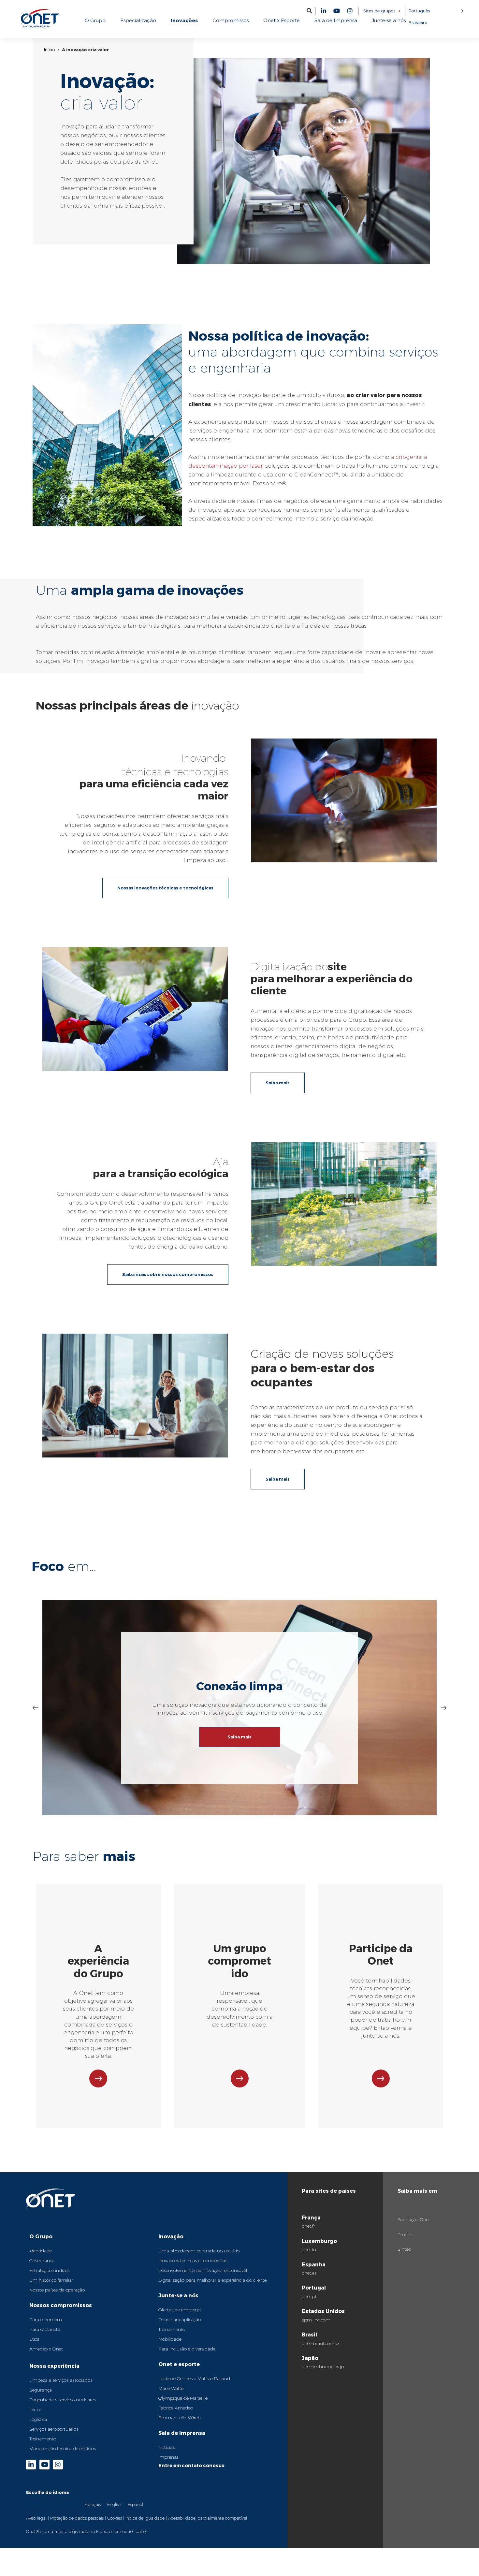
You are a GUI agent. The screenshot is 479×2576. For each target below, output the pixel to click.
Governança (42, 2261)
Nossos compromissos (61, 2305)
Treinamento (43, 2439)
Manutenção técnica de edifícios (63, 2449)
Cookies (115, 2518)
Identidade (41, 2251)
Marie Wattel (171, 2388)
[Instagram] (350, 11)
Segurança (41, 2390)
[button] (309, 11)
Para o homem (46, 2320)
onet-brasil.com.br (321, 2343)
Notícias (167, 2447)
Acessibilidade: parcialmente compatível (208, 2518)
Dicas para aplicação (180, 2320)
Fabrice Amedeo (176, 2408)
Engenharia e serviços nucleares (63, 2400)
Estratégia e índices (49, 2270)
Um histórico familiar (51, 2280)
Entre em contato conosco (191, 2465)
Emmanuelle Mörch (180, 2418)
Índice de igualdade (145, 2518)
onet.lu (309, 2249)
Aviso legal (36, 2518)
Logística (38, 2419)
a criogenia (406, 457)
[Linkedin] (324, 11)
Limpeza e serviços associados (61, 2380)
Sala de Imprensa (182, 2433)
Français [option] (93, 2504)
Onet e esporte (179, 2364)
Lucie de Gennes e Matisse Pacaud (194, 2378)
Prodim (406, 2234)
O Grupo (41, 2236)
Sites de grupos (379, 11)
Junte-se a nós (178, 2295)
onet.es (309, 2273)
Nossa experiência (54, 2366)
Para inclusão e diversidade (187, 2349)
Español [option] (135, 2504)
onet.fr (308, 2226)
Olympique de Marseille (183, 2398)
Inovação (171, 2236)
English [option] (114, 2504)
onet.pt (309, 2296)
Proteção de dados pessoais (77, 2518)
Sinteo (404, 2249)
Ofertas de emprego (179, 2310)
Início (49, 50)
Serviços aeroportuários (54, 2429)
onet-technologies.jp (323, 2366)
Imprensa (168, 2457)
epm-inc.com (316, 2320)
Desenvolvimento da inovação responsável (203, 2270)
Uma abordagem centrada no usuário (199, 2251)
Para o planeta (45, 2329)
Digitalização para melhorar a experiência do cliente (212, 2280)
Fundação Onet (414, 2219)
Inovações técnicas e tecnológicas (193, 2261)
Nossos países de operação (57, 2290)
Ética (34, 2339)
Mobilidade (170, 2339)
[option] (93, 2504)
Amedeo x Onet (46, 2349)
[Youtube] (337, 11)
